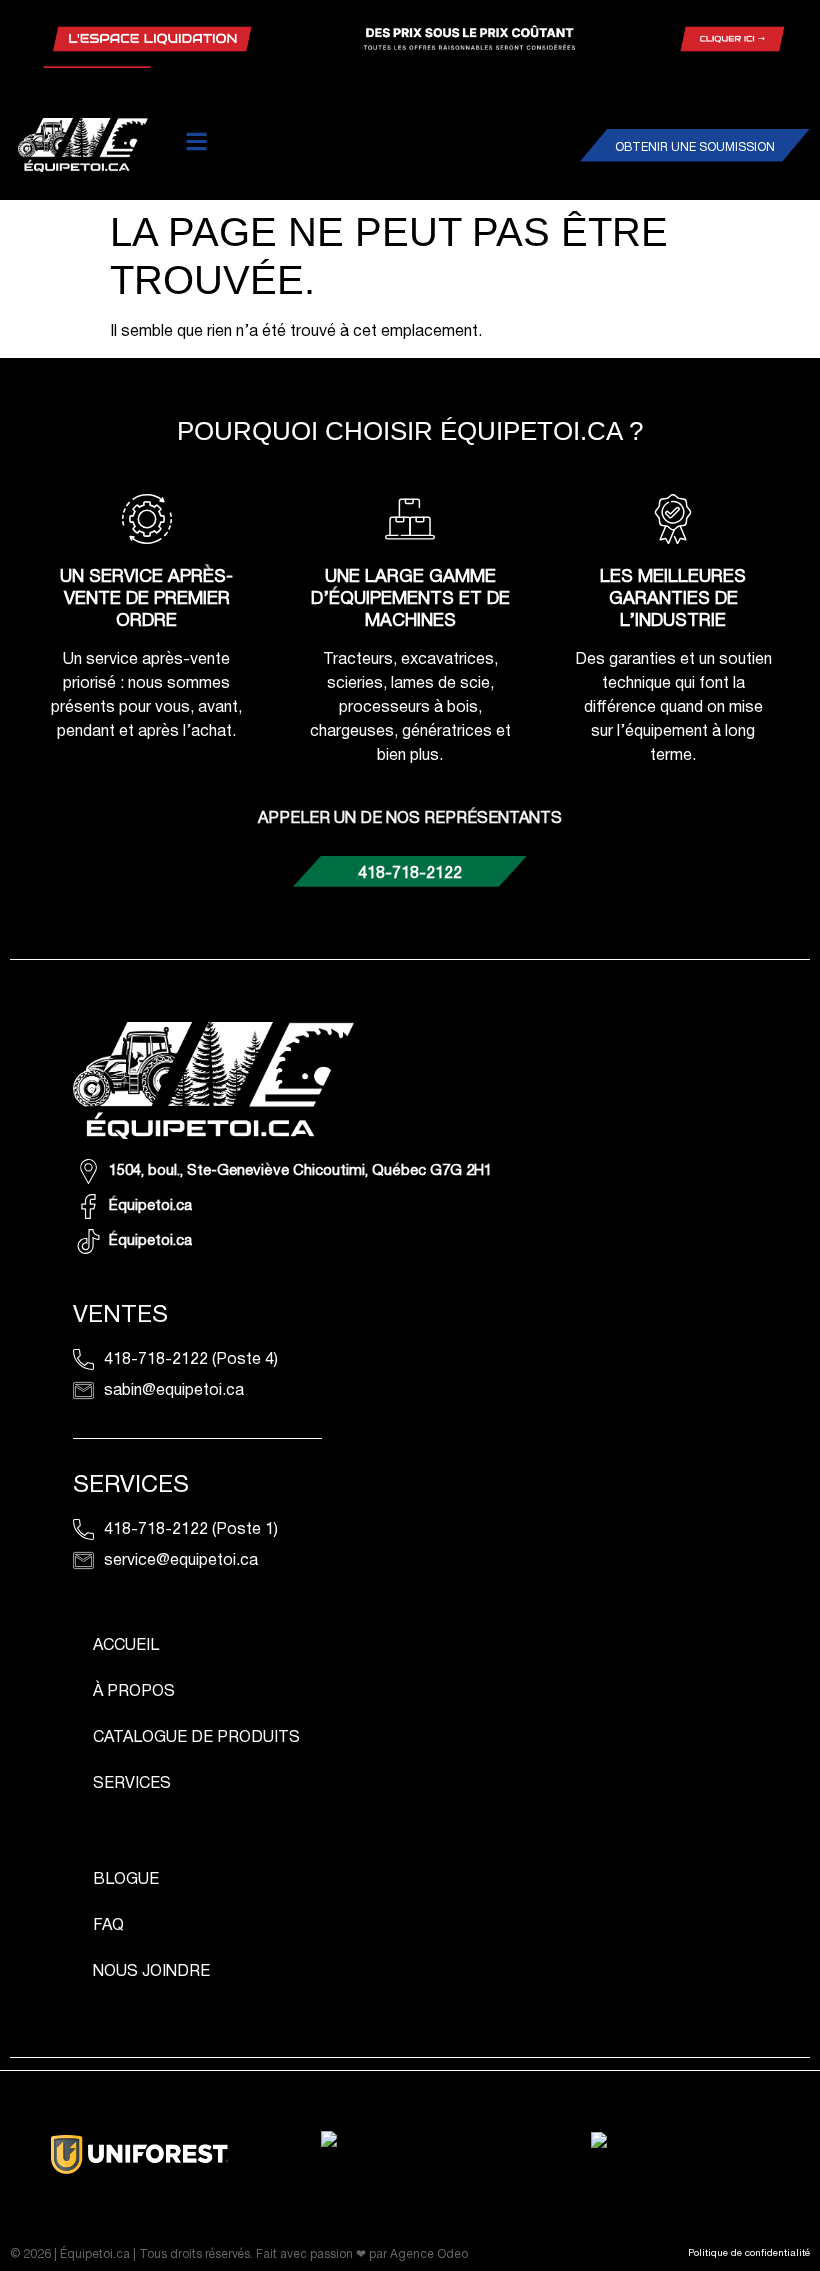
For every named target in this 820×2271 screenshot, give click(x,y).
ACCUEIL (126, 1646)
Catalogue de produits (196, 1738)
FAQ (108, 1926)
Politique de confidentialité (749, 2253)
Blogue (126, 1880)
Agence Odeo (429, 2254)
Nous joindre (151, 1972)
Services (132, 1784)
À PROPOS (134, 1692)
